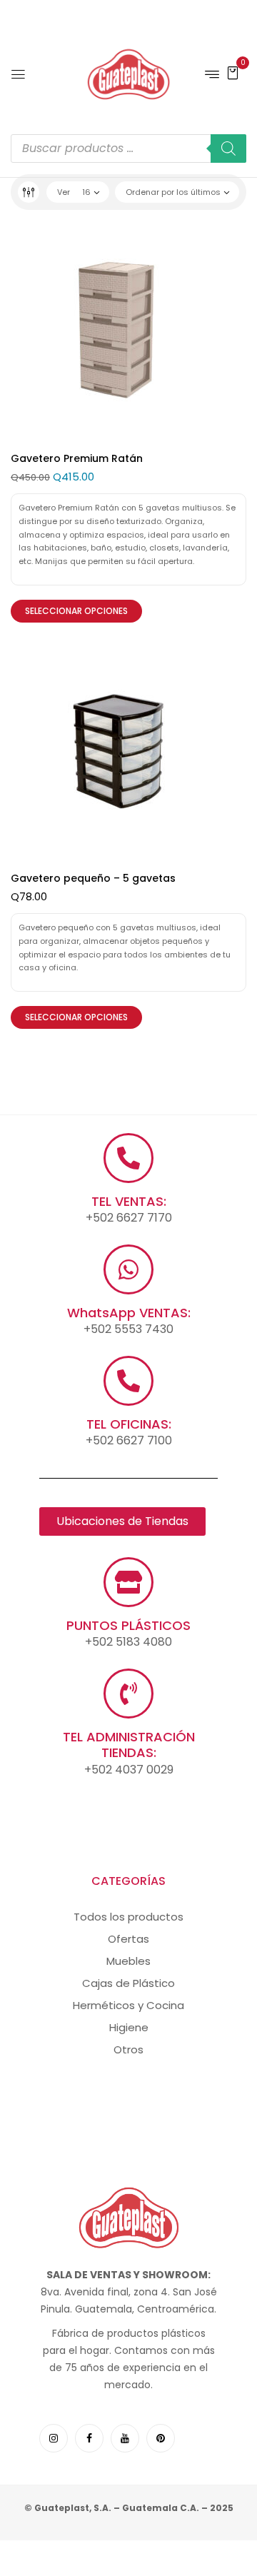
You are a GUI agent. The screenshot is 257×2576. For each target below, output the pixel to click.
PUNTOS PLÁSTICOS (128, 1625)
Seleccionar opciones (76, 611)
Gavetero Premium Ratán (77, 458)
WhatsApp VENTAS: (129, 1313)
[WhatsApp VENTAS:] (128, 1269)
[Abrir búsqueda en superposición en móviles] (128, 149)
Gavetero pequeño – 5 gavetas (93, 878)
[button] (233, 72)
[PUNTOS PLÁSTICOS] (128, 1582)
